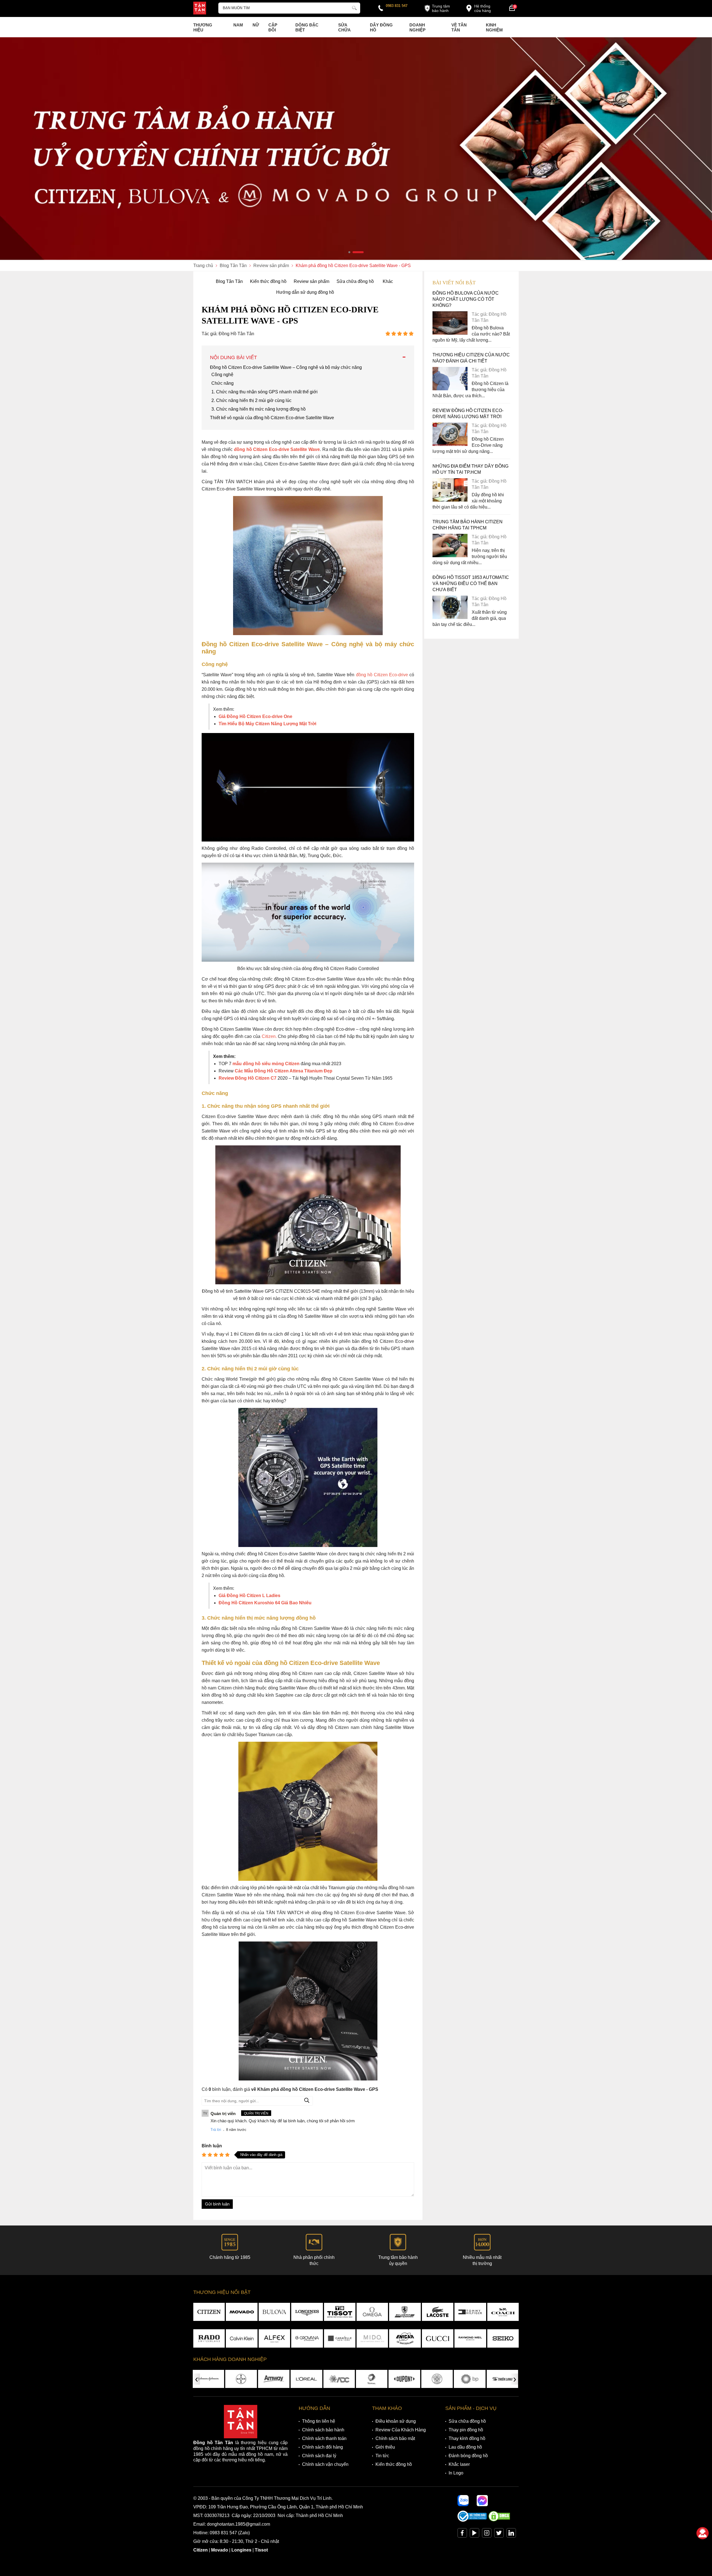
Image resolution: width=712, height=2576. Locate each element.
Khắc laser (459, 2464)
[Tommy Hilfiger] (470, 2312)
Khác (388, 281)
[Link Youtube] (474, 2534)
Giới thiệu (385, 2447)
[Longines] (307, 2312)
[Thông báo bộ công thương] (472, 2520)
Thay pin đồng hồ (466, 2430)
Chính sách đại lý (319, 2456)
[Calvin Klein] (242, 2338)
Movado (220, 2550)
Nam (238, 25)
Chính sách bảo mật (395, 2438)
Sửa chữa (344, 27)
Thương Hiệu (203, 27)
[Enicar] (405, 2338)
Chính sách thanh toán (324, 2438)
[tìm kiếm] (354, 7)
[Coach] (503, 2312)
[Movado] (242, 2312)
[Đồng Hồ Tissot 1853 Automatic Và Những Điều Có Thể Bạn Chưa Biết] (450, 617)
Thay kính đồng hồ (467, 2438)
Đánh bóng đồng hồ (468, 2456)
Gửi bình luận (217, 2204)
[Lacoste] (438, 2312)
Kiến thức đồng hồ (268, 281)
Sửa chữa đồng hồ (355, 281)
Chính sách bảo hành (323, 2430)
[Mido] (372, 2338)
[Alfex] (274, 2338)
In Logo (456, 2473)
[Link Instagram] (487, 2534)
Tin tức (382, 2456)
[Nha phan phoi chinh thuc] (356, 149)
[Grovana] (307, 2338)
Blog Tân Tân (229, 281)
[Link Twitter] (499, 2534)
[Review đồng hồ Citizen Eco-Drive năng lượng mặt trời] (450, 444)
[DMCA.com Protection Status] (499, 2520)
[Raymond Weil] (470, 2338)
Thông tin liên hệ (319, 2421)
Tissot (261, 2550)
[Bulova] (274, 2312)
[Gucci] (438, 2338)
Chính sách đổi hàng (322, 2447)
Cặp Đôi (273, 27)
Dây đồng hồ (381, 27)
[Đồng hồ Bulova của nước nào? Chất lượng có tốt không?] (450, 333)
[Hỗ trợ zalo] (463, 2501)
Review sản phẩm (311, 281)
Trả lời (216, 2130)
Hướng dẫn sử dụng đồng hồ (305, 292)
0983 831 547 (397, 6)
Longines (241, 2550)
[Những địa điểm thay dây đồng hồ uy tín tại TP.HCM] (450, 500)
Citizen (201, 2550)
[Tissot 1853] (340, 2312)
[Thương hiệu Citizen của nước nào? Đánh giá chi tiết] (450, 389)
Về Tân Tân (459, 27)
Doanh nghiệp (417, 27)
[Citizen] (209, 2312)
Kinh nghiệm (494, 27)
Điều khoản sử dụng (396, 2421)
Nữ (256, 25)
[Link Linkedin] (511, 2534)
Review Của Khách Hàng (401, 2430)
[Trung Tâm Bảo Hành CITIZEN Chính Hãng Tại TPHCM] (450, 556)
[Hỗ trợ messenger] (482, 2501)
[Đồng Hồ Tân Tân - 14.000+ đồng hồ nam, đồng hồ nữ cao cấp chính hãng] (200, 9)
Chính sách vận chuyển (325, 2464)
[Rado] (209, 2338)
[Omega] (372, 2312)
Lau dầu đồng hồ (465, 2447)
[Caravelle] (340, 2338)
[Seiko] (503, 2338)
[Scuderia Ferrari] (405, 2312)
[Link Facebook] (462, 2534)
